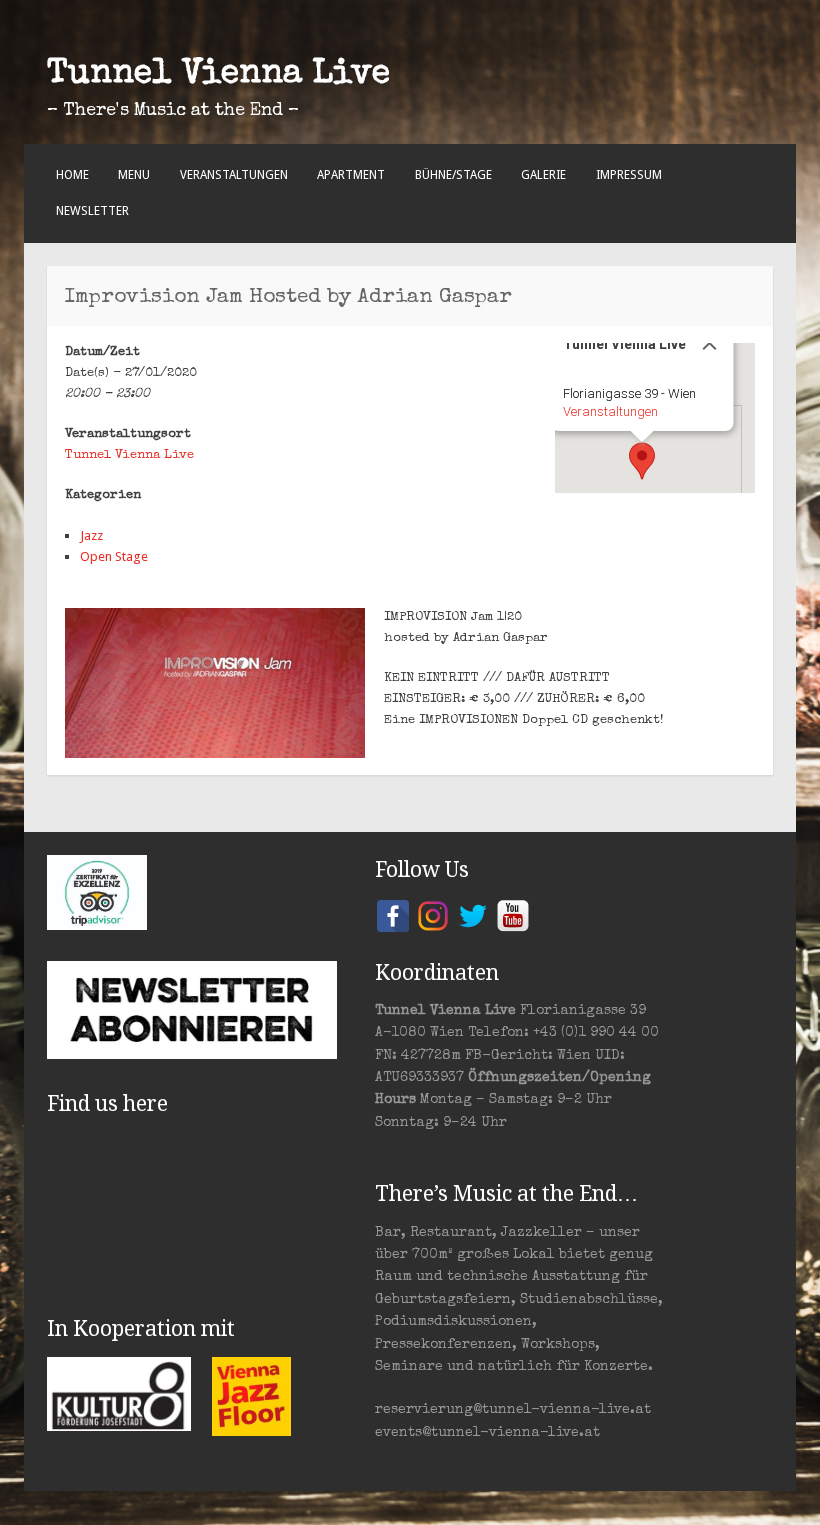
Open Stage (114, 556)
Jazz (91, 535)
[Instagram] (433, 914)
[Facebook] (393, 914)
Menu (134, 175)
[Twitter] (473, 914)
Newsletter (92, 211)
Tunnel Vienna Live (218, 75)
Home (72, 175)
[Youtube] (513, 914)
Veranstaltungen (234, 175)
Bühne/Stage (453, 175)
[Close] (710, 343)
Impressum (629, 175)
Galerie (543, 175)
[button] (642, 461)
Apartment (351, 175)
